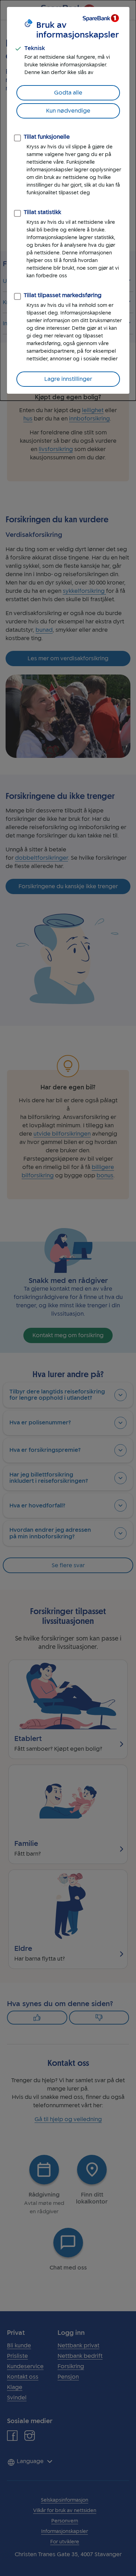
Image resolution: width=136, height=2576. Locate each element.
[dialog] (68, 200)
